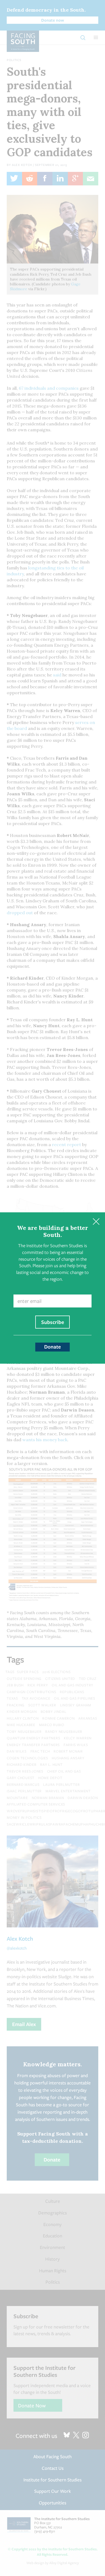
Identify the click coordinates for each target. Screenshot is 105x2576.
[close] (96, 1221)
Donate (52, 1347)
